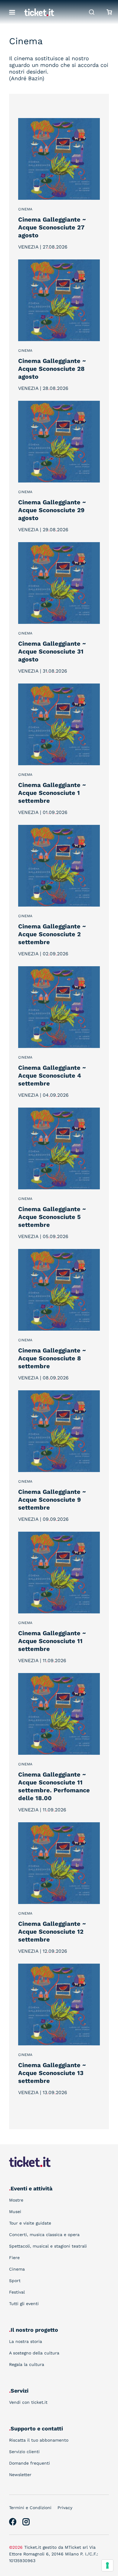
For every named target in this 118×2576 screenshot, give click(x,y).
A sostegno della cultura (34, 2353)
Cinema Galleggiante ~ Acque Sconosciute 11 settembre (52, 1641)
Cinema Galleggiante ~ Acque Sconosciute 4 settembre (52, 1076)
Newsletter (20, 2475)
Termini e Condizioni (30, 2508)
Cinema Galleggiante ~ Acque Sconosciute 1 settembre (52, 793)
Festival (17, 2292)
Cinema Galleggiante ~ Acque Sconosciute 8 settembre (52, 1358)
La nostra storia (26, 2341)
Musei (15, 2212)
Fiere (14, 2258)
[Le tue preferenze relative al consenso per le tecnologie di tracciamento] (107, 2565)
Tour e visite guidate (30, 2223)
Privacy (65, 2508)
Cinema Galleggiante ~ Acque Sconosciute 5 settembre (52, 1217)
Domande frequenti (29, 2463)
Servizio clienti (24, 2452)
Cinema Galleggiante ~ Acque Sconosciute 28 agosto (52, 369)
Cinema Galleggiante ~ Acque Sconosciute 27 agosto (52, 227)
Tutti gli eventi (24, 2304)
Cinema (25, 209)
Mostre (16, 2200)
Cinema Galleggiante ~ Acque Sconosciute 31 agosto (52, 651)
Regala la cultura (27, 2364)
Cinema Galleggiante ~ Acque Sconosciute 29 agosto (52, 510)
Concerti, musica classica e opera (44, 2235)
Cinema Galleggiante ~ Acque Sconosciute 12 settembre (52, 1932)
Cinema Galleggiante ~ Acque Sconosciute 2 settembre (52, 934)
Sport (15, 2281)
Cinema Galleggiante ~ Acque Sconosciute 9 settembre (52, 1500)
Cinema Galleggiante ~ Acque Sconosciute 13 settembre (52, 2073)
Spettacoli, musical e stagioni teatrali (48, 2246)
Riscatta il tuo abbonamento (39, 2440)
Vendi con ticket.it (28, 2402)
